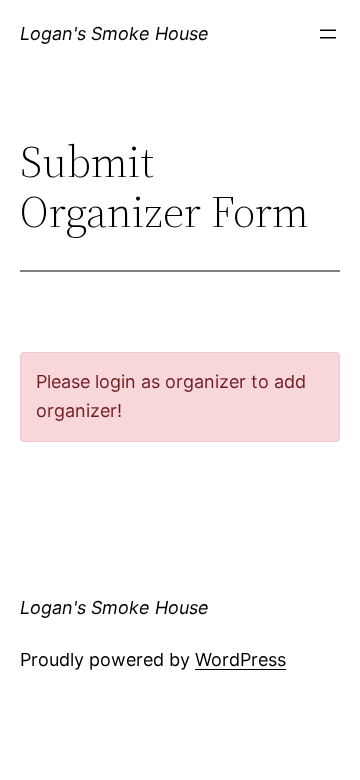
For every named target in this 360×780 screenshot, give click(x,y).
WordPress (240, 659)
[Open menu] (328, 34)
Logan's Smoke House (114, 33)
